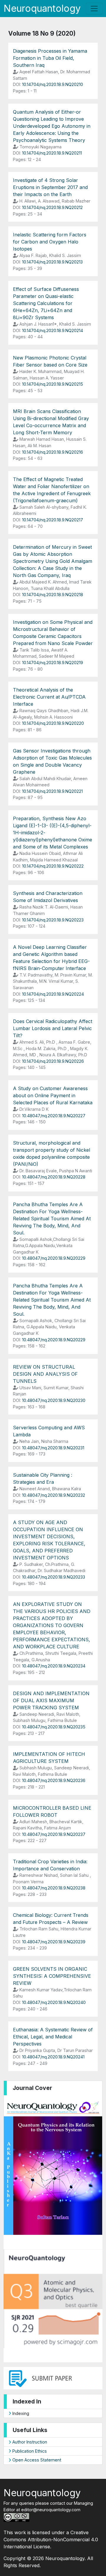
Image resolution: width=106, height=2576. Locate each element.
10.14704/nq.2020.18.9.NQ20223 (53, 920)
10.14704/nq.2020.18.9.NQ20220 (53, 723)
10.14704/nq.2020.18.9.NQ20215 (53, 384)
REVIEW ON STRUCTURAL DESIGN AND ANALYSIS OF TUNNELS (45, 1374)
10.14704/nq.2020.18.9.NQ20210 (53, 84)
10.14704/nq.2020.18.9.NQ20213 (52, 262)
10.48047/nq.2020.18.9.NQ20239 (54, 1942)
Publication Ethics (29, 2451)
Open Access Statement (36, 2460)
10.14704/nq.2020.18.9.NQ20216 (53, 452)
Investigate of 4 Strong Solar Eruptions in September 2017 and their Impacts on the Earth (50, 187)
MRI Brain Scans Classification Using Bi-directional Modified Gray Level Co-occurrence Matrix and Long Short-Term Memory (51, 422)
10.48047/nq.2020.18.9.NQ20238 (54, 1888)
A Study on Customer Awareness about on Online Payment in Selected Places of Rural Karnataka (53, 1095)
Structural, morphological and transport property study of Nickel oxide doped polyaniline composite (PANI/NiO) (52, 1153)
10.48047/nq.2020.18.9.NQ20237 (54, 1834)
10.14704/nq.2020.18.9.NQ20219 (53, 663)
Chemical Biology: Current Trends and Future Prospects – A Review (51, 1919)
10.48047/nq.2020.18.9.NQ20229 (54, 1258)
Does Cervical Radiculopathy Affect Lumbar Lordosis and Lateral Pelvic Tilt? (53, 1028)
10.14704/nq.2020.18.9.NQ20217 (53, 520)
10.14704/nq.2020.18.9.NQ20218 (53, 595)
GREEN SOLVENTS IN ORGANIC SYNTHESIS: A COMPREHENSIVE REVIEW (52, 1976)
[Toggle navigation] (94, 9)
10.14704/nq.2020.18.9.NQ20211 (52, 153)
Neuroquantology (42, 8)
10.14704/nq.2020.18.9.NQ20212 (52, 207)
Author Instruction (29, 2442)
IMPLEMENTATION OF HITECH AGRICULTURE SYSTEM (49, 1758)
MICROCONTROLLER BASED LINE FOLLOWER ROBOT (52, 1811)
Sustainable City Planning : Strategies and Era (43, 1478)
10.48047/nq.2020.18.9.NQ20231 (53, 1448)
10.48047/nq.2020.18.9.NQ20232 (54, 1495)
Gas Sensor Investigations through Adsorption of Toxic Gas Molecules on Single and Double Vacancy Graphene (52, 761)
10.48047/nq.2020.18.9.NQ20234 (54, 1666)
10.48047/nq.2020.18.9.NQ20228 (54, 1177)
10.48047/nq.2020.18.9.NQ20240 (54, 2002)
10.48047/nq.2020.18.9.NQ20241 (53, 2057)
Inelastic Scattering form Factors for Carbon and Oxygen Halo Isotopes (50, 242)
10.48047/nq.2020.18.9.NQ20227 (54, 1116)
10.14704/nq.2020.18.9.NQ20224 (53, 994)
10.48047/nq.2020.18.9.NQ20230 (54, 1400)
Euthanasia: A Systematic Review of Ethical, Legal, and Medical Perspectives (53, 2037)
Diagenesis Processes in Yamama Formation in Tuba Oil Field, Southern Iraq (50, 58)
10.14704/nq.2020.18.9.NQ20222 (53, 866)
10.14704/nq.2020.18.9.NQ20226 (53, 1061)
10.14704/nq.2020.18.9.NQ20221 (52, 791)
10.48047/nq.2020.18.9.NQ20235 (54, 1727)
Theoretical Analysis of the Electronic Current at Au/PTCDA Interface (49, 697)
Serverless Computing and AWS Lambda (49, 1431)
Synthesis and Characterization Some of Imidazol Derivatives (48, 897)
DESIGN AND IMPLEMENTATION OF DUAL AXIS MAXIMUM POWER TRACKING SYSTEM (51, 1700)
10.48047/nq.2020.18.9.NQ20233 (54, 1577)
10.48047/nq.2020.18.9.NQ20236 (54, 1780)
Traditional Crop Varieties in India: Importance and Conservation (50, 1865)
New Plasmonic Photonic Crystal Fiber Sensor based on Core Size (50, 361)
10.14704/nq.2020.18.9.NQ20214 (53, 330)
